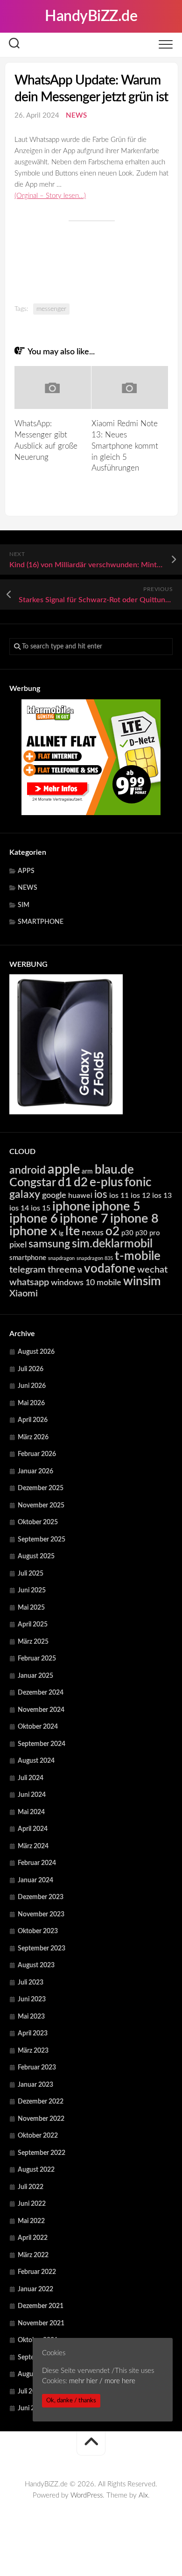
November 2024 (41, 1710)
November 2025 (41, 1506)
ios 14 (19, 1208)
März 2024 (33, 1846)
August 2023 (36, 1965)
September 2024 (42, 1744)
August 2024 (36, 1761)
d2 (81, 1182)
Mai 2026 (31, 1403)
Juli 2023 (31, 1983)
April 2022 (33, 2238)
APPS (26, 871)
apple (64, 1169)
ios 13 (162, 1196)
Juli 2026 (31, 1369)
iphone (71, 1207)
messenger (51, 309)
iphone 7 (84, 1219)
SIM (24, 905)
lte (73, 1231)
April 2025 (33, 1625)
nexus (93, 1233)
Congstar (33, 1183)
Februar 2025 (37, 1659)
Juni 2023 (32, 1999)
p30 (127, 1233)
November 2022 (41, 2119)
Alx (143, 2495)
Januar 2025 (35, 1676)
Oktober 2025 (38, 1522)
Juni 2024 (32, 1795)
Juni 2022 (32, 2204)
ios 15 (41, 1208)
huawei (80, 1196)
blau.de (114, 1170)
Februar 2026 (37, 1454)
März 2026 (33, 1437)
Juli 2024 (31, 1778)
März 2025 (33, 1642)
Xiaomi (24, 1294)
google (54, 1195)
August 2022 (36, 2170)
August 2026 (36, 1352)
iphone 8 (134, 1219)
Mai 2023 (31, 2017)
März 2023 (33, 2051)
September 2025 (42, 1540)
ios (101, 1195)
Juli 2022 (31, 2187)
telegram (28, 1270)
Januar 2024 (35, 1880)
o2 (112, 1232)
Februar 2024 (37, 1863)
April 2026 (33, 1420)
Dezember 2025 (41, 1488)
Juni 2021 (32, 2408)
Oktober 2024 (38, 1727)
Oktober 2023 (38, 1931)
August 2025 (36, 1556)
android (28, 1170)
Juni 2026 (32, 1386)
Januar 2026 (35, 1471)
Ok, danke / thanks (71, 2400)
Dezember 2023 (41, 1897)
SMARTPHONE (41, 922)
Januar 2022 (35, 2289)
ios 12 (140, 1196)
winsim (142, 1281)
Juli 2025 (31, 1574)
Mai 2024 (31, 1812)
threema (65, 1270)
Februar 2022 (37, 2272)
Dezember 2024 (41, 1693)
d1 (65, 1182)
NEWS (76, 116)
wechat (152, 1270)
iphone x (33, 1231)
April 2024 (33, 1829)
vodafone (110, 1269)
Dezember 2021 (41, 2306)
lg (61, 1234)
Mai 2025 (31, 1608)
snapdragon (61, 1258)
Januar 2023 (35, 2085)
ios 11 (119, 1196)
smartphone (28, 1258)
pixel (18, 1245)
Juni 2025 (32, 1591)
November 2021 (41, 2323)
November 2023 (41, 1914)
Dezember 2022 (41, 2102)
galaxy (25, 1195)
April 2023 (33, 2034)
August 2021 (36, 2374)
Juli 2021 (31, 2392)
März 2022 (33, 2255)
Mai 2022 (31, 2221)
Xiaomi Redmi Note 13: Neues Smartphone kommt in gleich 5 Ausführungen (125, 446)
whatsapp (29, 1282)
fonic (138, 1182)
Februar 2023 (37, 2068)
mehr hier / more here (102, 2381)
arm (87, 1172)
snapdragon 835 (95, 1258)
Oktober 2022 (38, 2136)
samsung (49, 1244)
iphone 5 (116, 1207)
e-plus (106, 1182)
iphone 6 (34, 1219)
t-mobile (138, 1256)
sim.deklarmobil (112, 1244)
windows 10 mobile (86, 1283)
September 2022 (42, 2153)
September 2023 (42, 1949)
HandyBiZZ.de (91, 16)
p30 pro (148, 1233)
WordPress (87, 2495)
